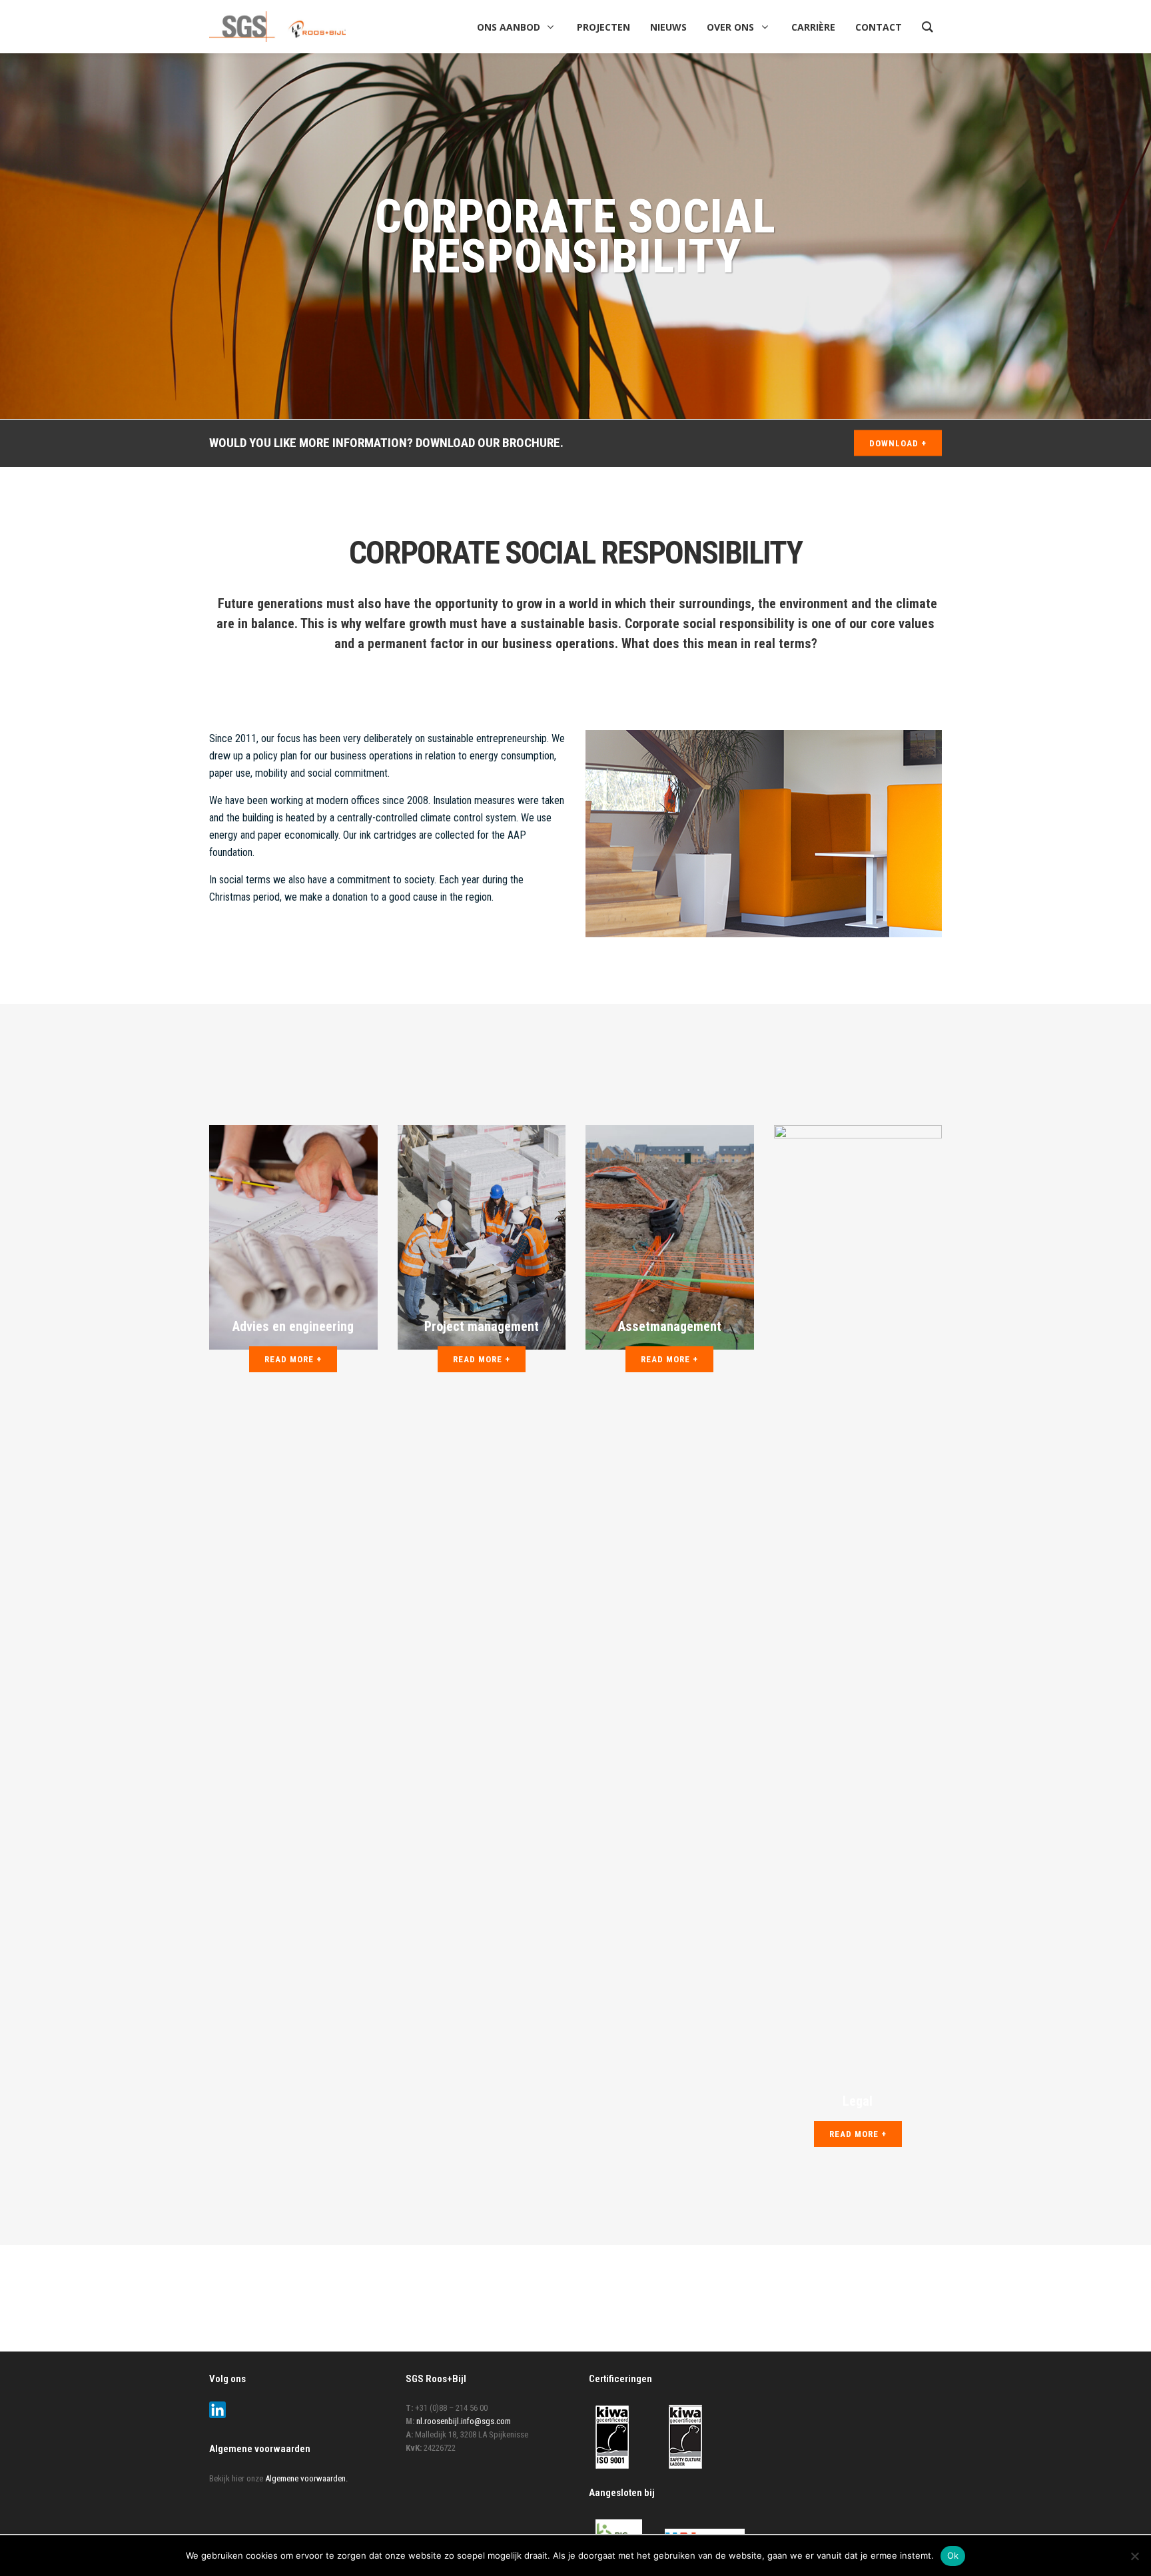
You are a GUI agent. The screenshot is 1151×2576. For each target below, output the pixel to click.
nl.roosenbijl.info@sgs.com (464, 2421)
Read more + (293, 1359)
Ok (953, 2555)
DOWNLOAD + (898, 443)
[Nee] (1134, 2556)
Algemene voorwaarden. (306, 2478)
